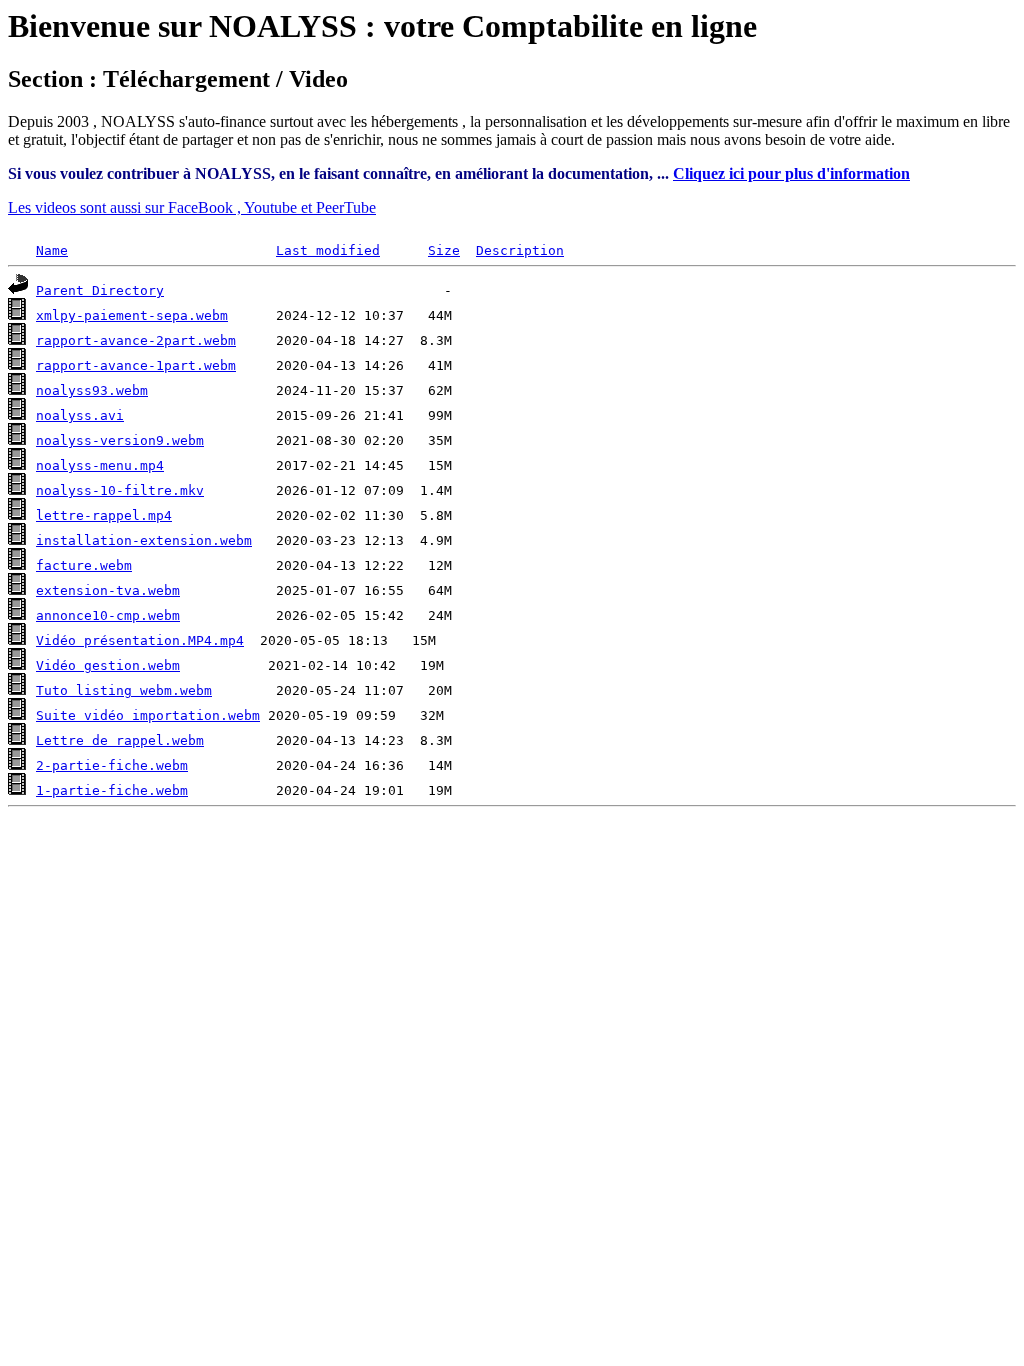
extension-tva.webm (108, 590)
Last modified (328, 250)
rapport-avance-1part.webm (136, 365)
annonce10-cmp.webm (108, 615)
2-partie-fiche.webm (112, 765)
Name (52, 250)
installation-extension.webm (144, 540)
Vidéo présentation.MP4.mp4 (140, 640)
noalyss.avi (80, 415)
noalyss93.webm (92, 390)
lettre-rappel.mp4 (104, 515)
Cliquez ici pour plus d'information (791, 173)
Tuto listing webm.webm (124, 690)
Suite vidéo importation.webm (148, 715)
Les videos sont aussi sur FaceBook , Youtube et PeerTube (192, 207)
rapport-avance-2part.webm (136, 340)
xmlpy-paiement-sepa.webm (132, 315)
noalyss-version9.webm (120, 440)
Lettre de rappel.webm (120, 740)
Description (520, 250)
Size (444, 250)
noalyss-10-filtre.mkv (120, 490)
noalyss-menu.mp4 (100, 465)
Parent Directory (100, 290)
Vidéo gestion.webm (108, 665)
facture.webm (84, 565)
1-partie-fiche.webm (112, 790)
